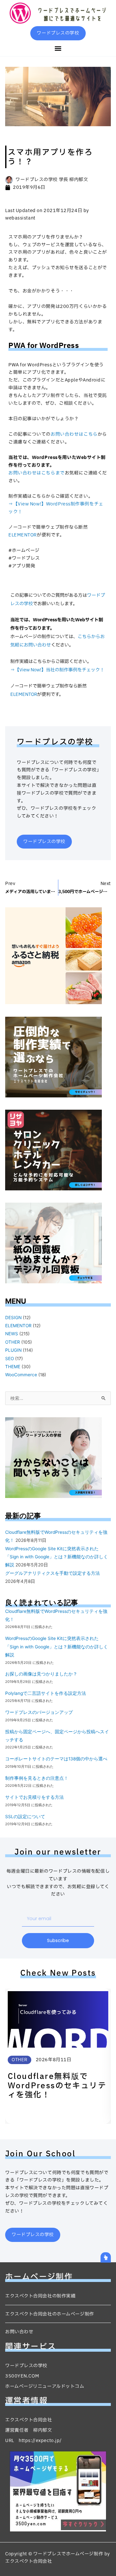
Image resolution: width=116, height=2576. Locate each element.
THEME (13, 1367)
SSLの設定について (25, 1817)
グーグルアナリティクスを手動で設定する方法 (53, 1573)
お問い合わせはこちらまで (37, 473)
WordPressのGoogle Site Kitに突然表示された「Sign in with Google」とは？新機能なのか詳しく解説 (57, 1557)
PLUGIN (13, 1350)
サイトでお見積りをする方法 (34, 1797)
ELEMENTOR (23, 535)
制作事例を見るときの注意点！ (37, 1778)
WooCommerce (21, 1375)
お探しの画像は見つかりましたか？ (41, 1674)
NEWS (12, 1334)
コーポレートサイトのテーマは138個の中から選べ (56, 1759)
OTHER (13, 1342)
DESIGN (13, 1318)
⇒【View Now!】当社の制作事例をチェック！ (57, 670)
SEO (10, 1359)
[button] (58, 48)
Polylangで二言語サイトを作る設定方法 (46, 1693)
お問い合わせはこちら (74, 434)
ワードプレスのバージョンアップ (39, 1712)
